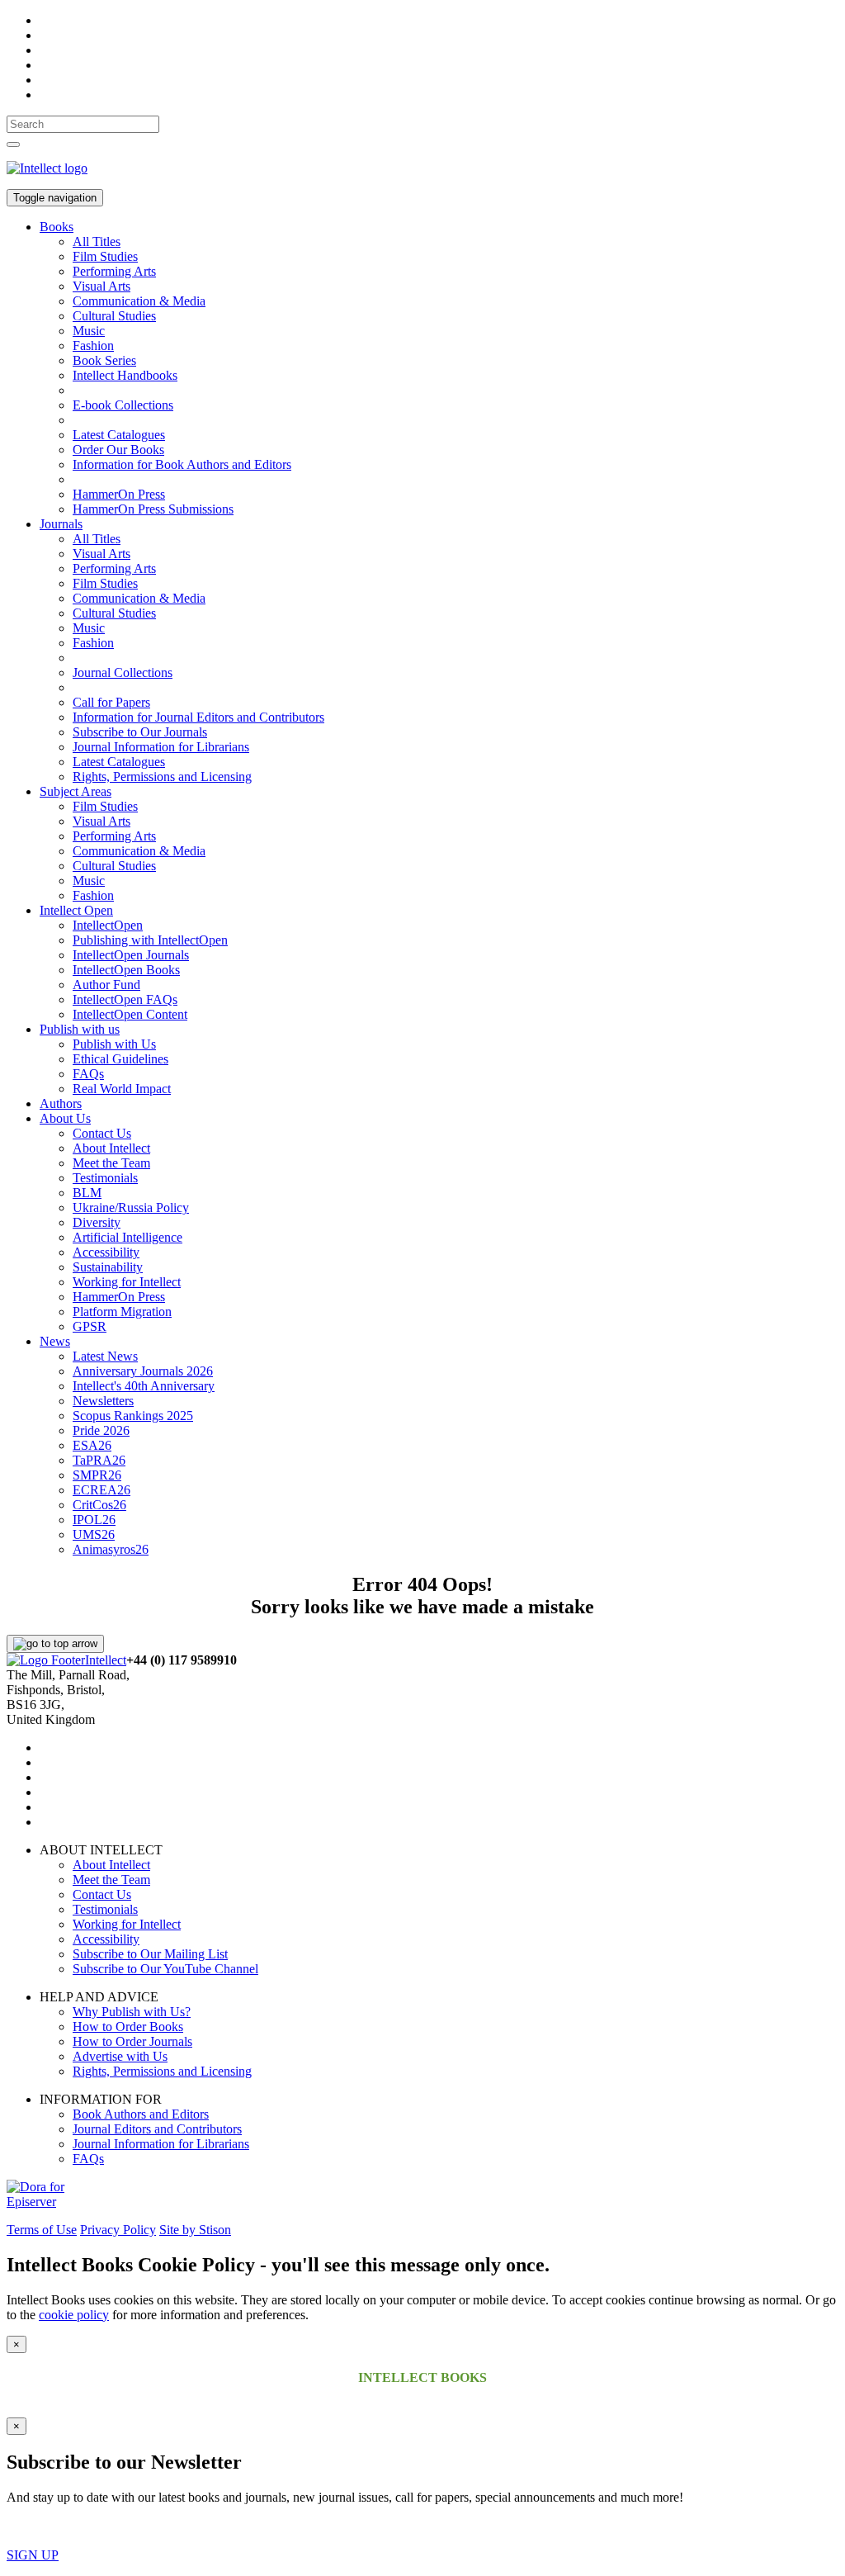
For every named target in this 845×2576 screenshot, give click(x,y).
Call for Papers (111, 702)
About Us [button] (65, 1118)
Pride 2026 (101, 1430)
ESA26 (92, 1445)
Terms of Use (42, 2230)
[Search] (13, 144)
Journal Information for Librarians (161, 747)
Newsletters (103, 1401)
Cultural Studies (114, 316)
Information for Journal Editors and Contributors (198, 717)
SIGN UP (33, 2555)
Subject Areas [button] (76, 791)
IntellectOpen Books (126, 970)
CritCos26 (99, 1505)
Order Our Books (118, 450)
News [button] (55, 1341)
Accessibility (106, 1252)
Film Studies (105, 256)
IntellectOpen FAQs (125, 999)
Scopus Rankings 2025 (133, 1416)
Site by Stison (195, 2230)
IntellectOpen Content (130, 1014)
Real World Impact (122, 1089)
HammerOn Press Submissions (153, 509)
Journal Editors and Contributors (157, 2129)
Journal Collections (123, 672)
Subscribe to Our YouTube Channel (165, 1969)
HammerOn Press (119, 494)
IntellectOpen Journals (131, 955)
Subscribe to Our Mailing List (150, 1954)
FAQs (88, 1074)
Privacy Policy (118, 2230)
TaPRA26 (99, 1460)
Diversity (97, 1222)
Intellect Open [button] (76, 910)
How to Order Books (128, 2027)
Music (89, 331)
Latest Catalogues (119, 435)
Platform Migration (122, 1312)
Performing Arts (114, 271)
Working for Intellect (127, 1282)
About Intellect (111, 1148)
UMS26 (94, 1534)
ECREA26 (101, 1490)
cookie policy (74, 2315)
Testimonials (105, 1178)
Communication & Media (139, 301)
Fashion (93, 346)
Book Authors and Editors (141, 2114)
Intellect (106, 1660)
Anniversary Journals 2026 (143, 1371)
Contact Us (102, 1133)
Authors (61, 1103)
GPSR (90, 1326)
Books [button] (57, 227)
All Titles (97, 241)
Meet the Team (111, 1163)
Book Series (104, 360)
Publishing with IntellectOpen (150, 940)
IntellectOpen (108, 925)
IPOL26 (94, 1520)
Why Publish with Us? (132, 2012)
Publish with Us (114, 1044)
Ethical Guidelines (120, 1059)
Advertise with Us (120, 2056)
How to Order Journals (132, 2041)
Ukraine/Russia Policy (131, 1207)
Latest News (105, 1356)
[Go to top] (55, 1644)
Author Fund (106, 985)
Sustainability (108, 1267)
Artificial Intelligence (127, 1237)
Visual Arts (101, 286)
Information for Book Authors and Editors (182, 464)
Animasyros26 (111, 1549)
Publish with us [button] (80, 1029)
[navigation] (83, 124)
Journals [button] (61, 524)
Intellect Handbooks (125, 375)
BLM (87, 1193)
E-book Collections (123, 405)
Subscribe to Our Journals (140, 732)
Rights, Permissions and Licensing (162, 777)
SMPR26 (97, 1475)
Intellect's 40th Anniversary (144, 1386)
